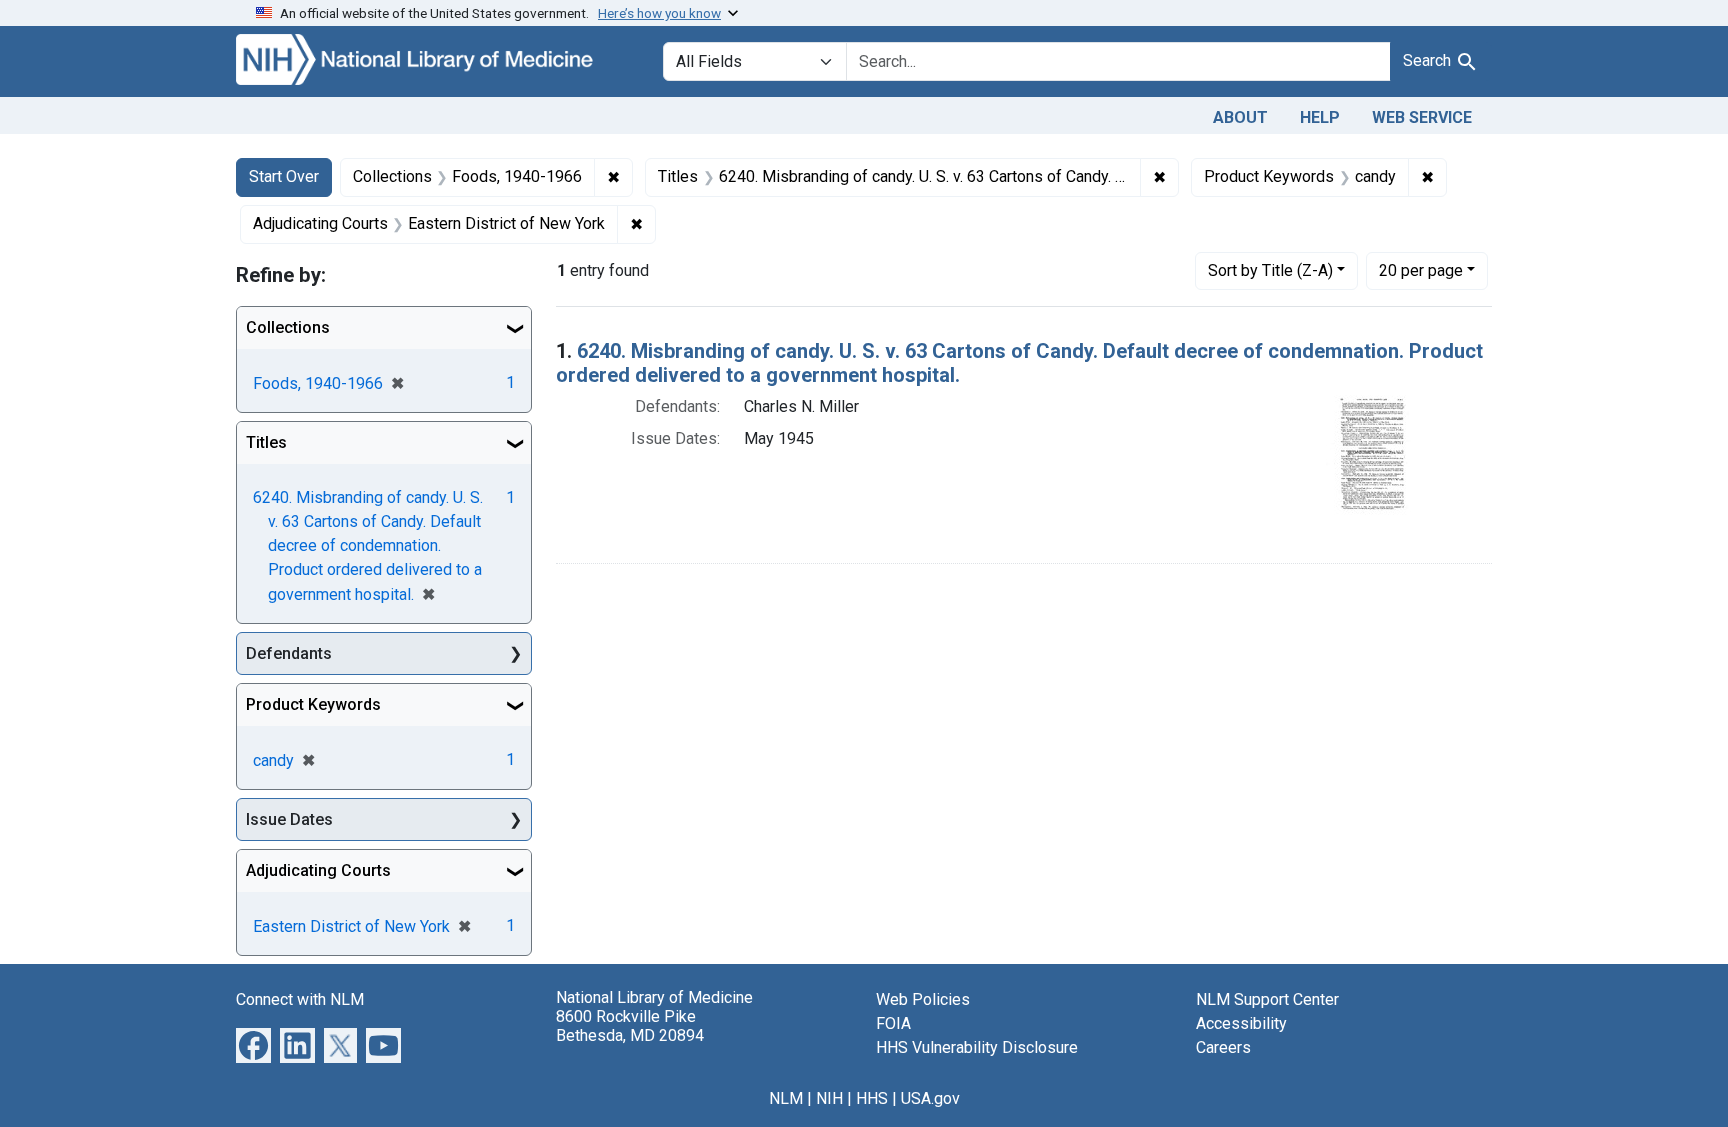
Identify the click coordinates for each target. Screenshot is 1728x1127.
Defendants (289, 653)
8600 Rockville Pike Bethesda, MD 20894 (630, 1026)
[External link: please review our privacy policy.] (253, 1044)
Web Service (1422, 117)
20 (1421, 270)
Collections (288, 327)
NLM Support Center (1267, 999)
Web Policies (923, 999)
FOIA (893, 1023)
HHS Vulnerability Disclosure (977, 1047)
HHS (872, 1098)
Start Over (284, 176)
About (1240, 117)
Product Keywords (313, 704)
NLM (786, 1098)
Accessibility (1241, 1023)
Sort (1270, 270)
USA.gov (930, 1098)
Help (1320, 117)
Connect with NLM (300, 999)
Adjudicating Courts (318, 870)
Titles (266, 442)
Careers (1223, 1047)
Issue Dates (289, 819)
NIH (829, 1098)
